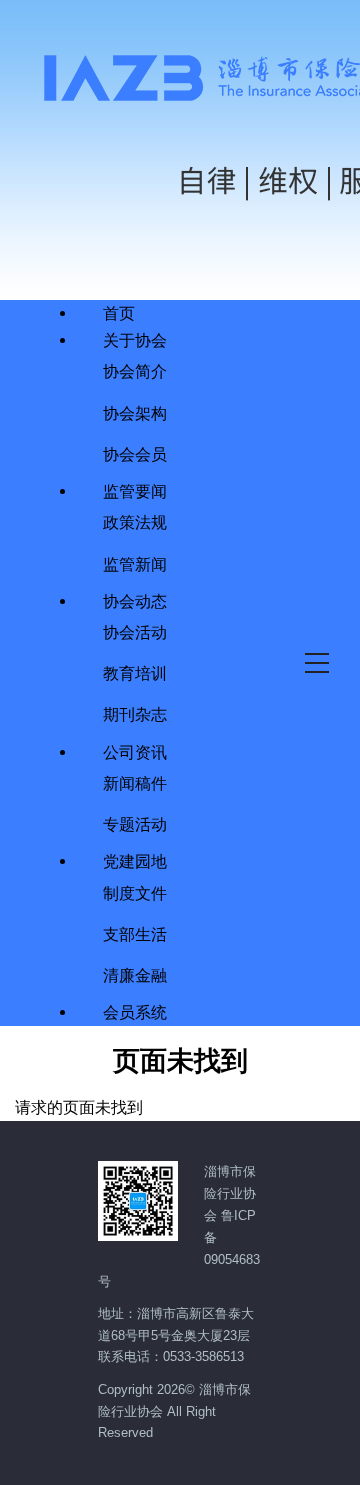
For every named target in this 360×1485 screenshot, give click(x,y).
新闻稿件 (135, 782)
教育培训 (135, 672)
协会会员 (135, 453)
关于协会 (135, 340)
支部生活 (135, 933)
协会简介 (135, 370)
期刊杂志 (135, 713)
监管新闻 (135, 563)
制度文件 (135, 892)
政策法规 (135, 521)
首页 (119, 313)
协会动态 (135, 601)
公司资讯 (135, 752)
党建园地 (135, 861)
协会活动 (135, 631)
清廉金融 (135, 974)
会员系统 (135, 1012)
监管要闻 (135, 491)
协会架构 (135, 412)
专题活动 (135, 823)
